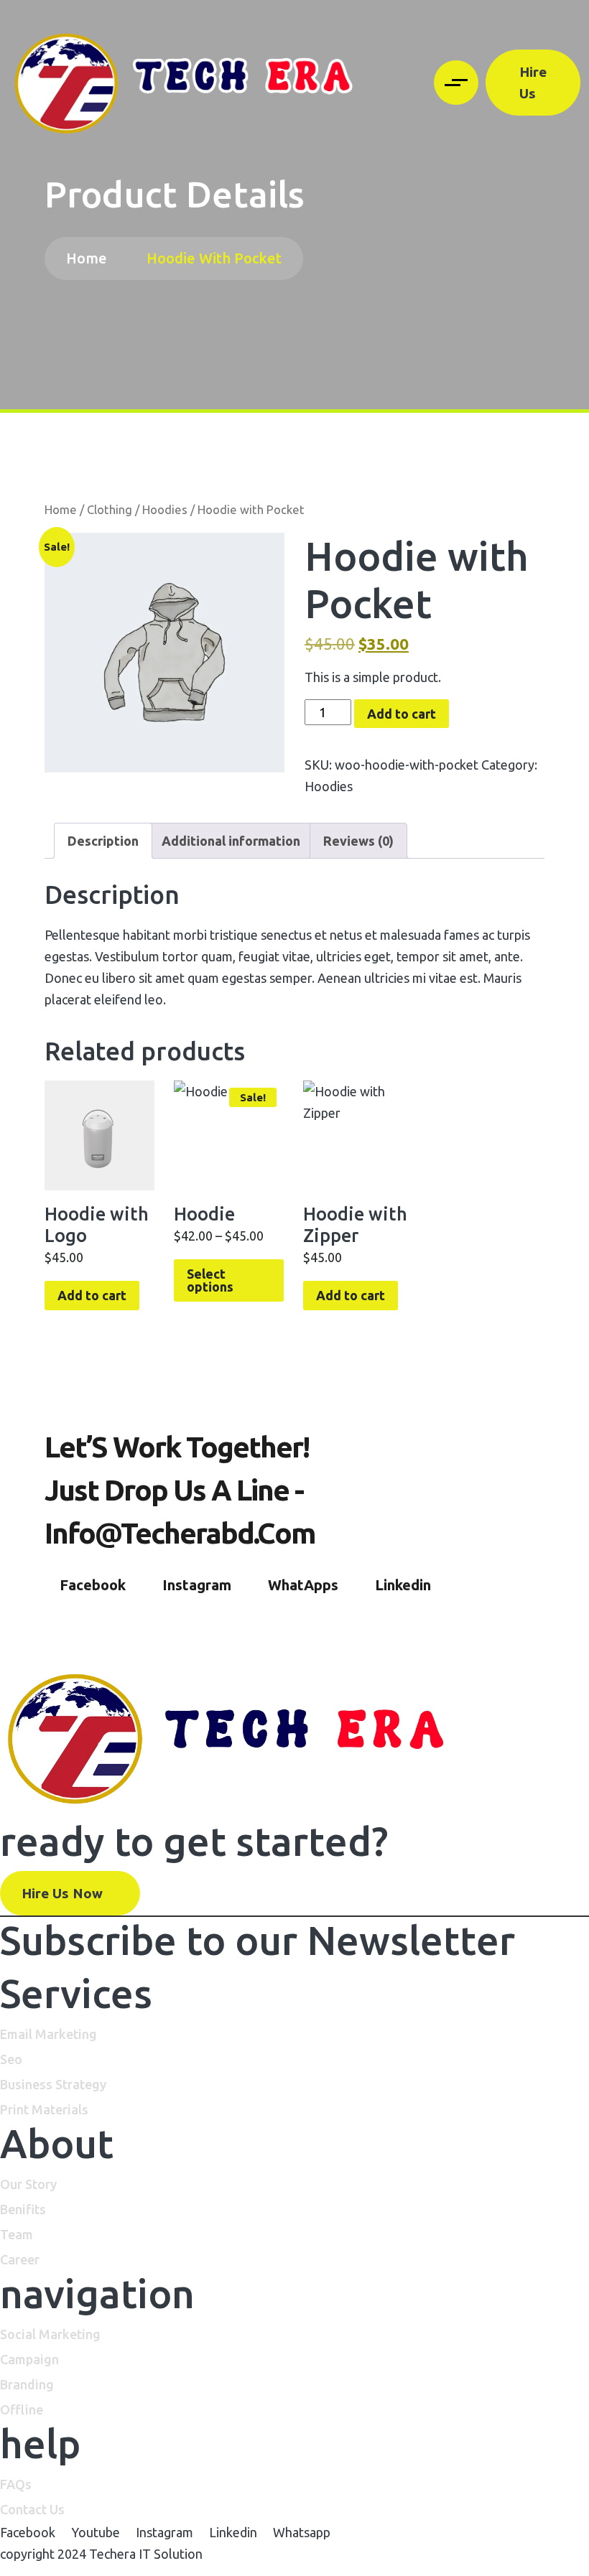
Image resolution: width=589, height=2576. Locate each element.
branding (27, 2384)
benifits (23, 2209)
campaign (29, 2359)
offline (22, 2409)
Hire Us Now (64, 1893)
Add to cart (402, 714)
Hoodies (165, 510)
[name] (185, 83)
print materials (44, 2109)
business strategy (53, 2084)
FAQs (16, 2484)
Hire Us (533, 83)
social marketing (50, 2334)
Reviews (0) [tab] (358, 841)
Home (90, 258)
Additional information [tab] (231, 841)
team (17, 2234)
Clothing (110, 510)
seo (11, 2059)
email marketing (48, 2034)
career (20, 2259)
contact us (32, 2509)
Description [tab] (103, 841)
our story (28, 2184)
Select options (210, 1280)
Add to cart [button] (92, 1295)
